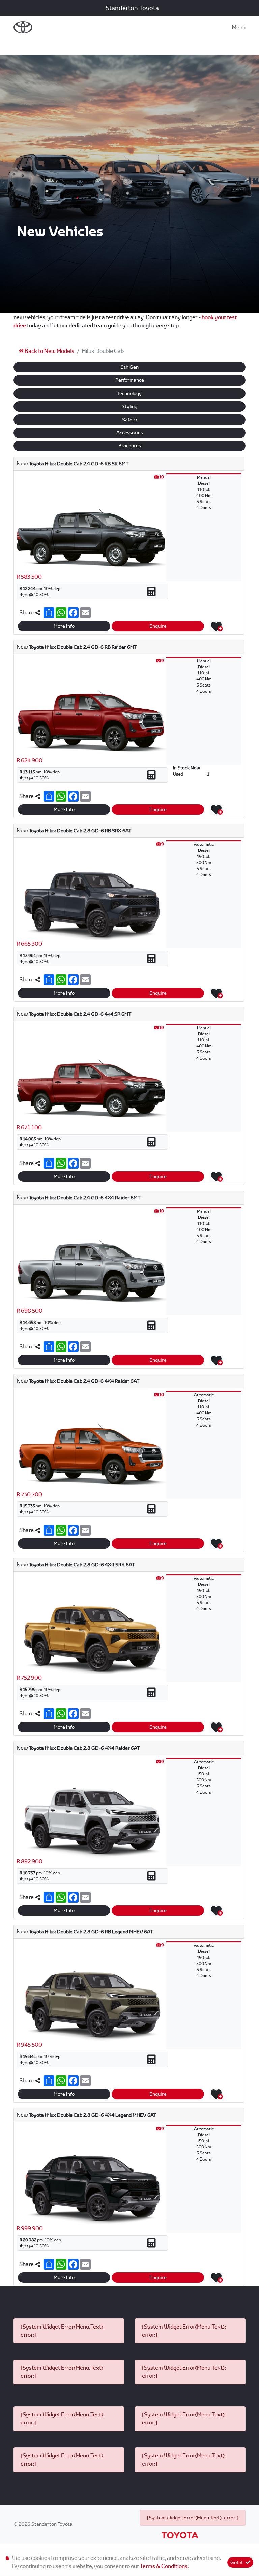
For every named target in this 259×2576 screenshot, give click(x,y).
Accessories (130, 433)
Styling (129, 406)
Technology (129, 393)
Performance (130, 380)
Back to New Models (49, 351)
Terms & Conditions (164, 2566)
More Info (64, 626)
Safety (129, 420)
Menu (239, 27)
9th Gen (130, 367)
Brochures (130, 446)
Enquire (158, 626)
